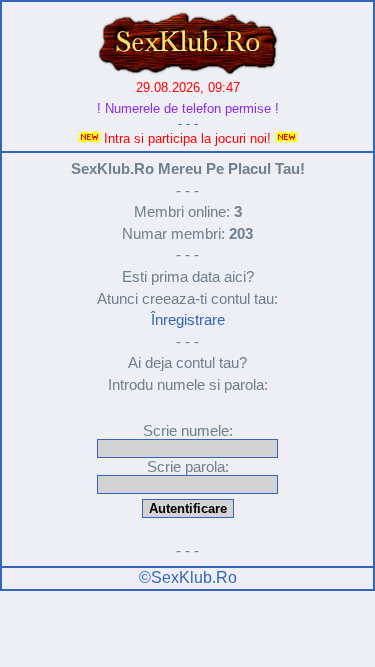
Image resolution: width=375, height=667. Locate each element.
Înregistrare (188, 319)
